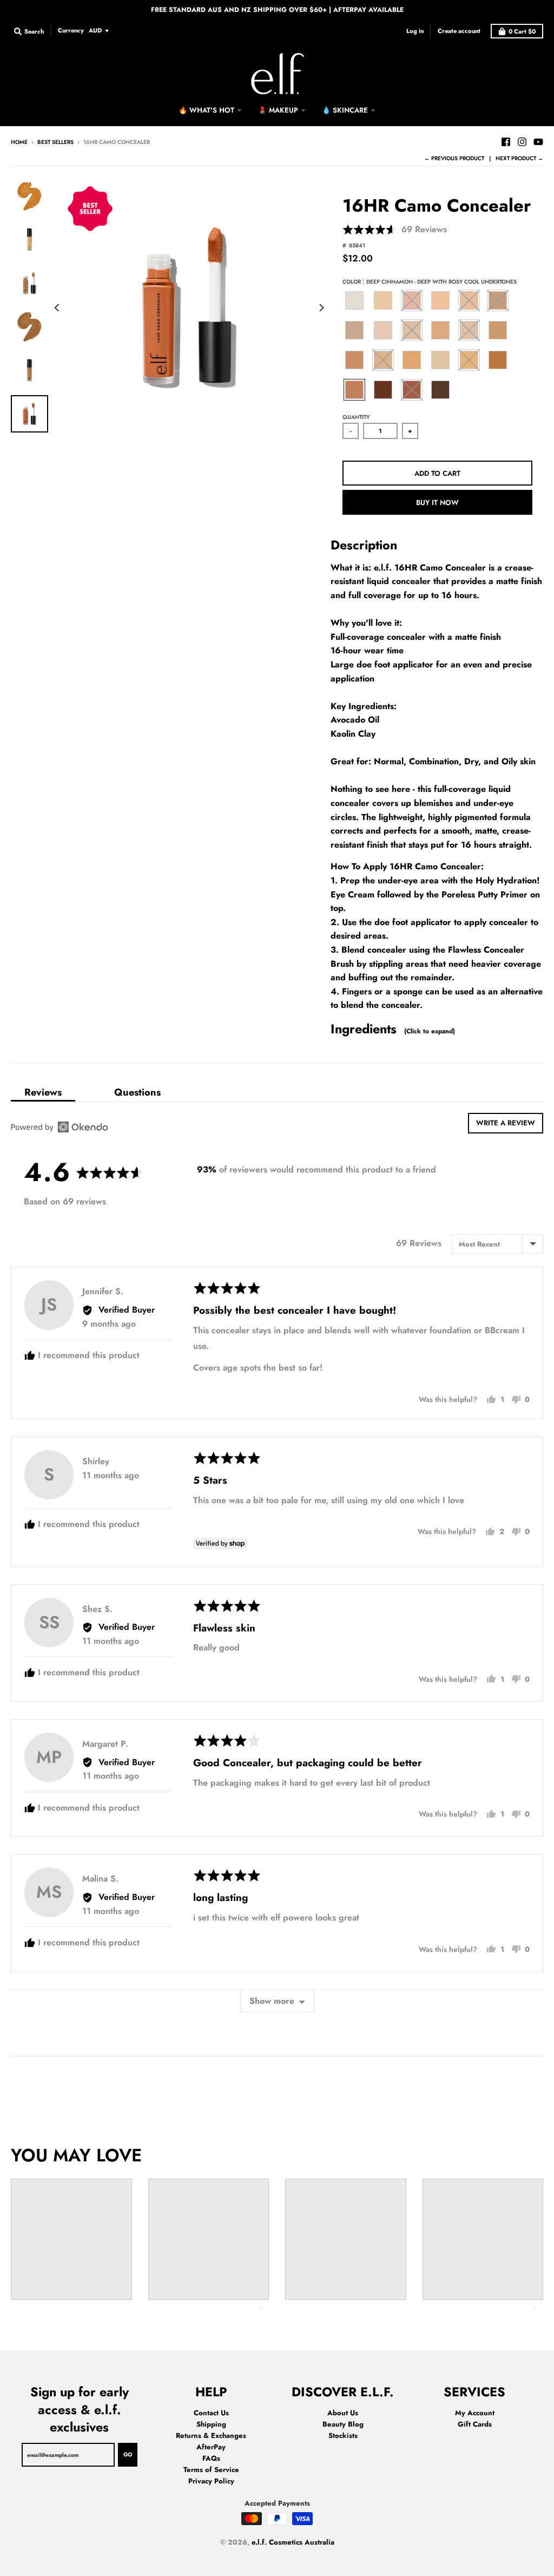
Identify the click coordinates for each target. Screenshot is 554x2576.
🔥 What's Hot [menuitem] (206, 110)
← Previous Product (454, 158)
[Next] (321, 308)
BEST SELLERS (55, 142)
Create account (459, 31)
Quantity (356, 417)
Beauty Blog (343, 2424)
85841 (357, 245)
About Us (343, 2413)
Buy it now (437, 503)
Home (19, 142)
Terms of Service (211, 2470)
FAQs (211, 2458)
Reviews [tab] (43, 1092)
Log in (415, 31)
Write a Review (506, 1123)
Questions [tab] (137, 1092)
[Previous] (58, 308)
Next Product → (519, 158)
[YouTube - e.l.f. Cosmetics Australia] (538, 142)
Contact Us (211, 2413)
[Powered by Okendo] (60, 1127)
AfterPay (211, 2447)
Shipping (211, 2424)
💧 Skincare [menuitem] (345, 110)
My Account (475, 2413)
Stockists (343, 2436)
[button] (395, 230)
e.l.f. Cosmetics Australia (293, 2542)
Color (430, 282)
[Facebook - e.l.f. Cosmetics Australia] (506, 142)
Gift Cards (475, 2424)
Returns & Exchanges (211, 2436)
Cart (522, 31)
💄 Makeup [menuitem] (278, 110)
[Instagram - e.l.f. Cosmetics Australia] (522, 142)
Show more (272, 2001)
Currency (71, 30)
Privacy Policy (211, 2481)
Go (128, 2454)
